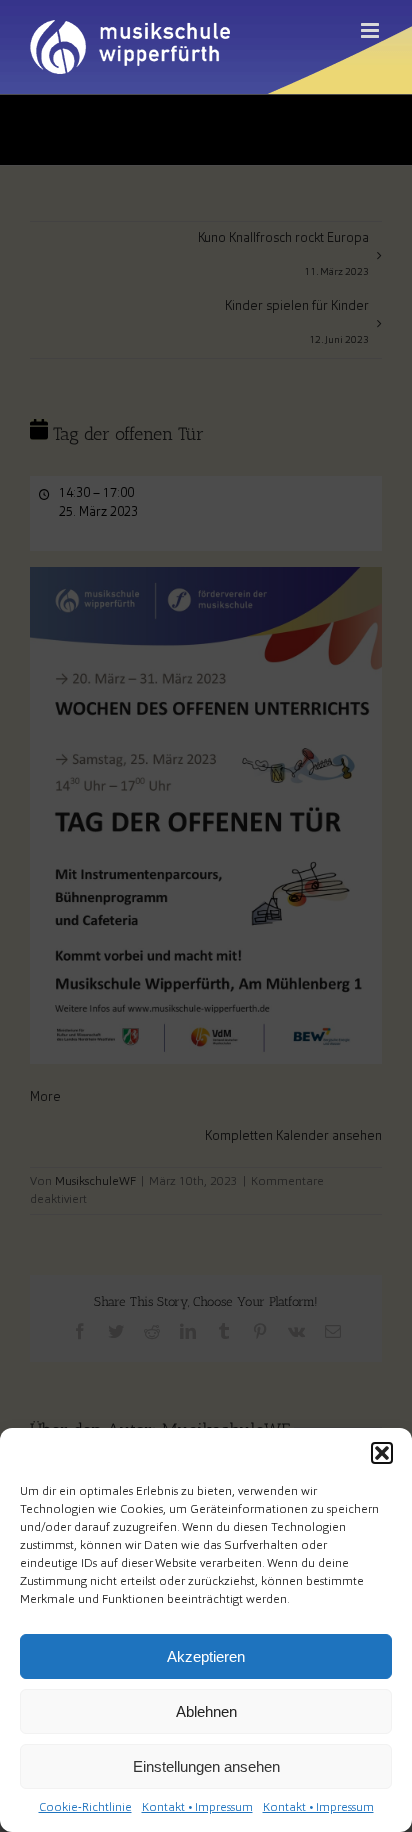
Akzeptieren (206, 1656)
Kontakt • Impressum (197, 1808)
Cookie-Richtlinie (85, 1808)
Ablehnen (206, 1711)
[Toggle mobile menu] (371, 30)
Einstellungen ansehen (206, 1766)
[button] (382, 1453)
